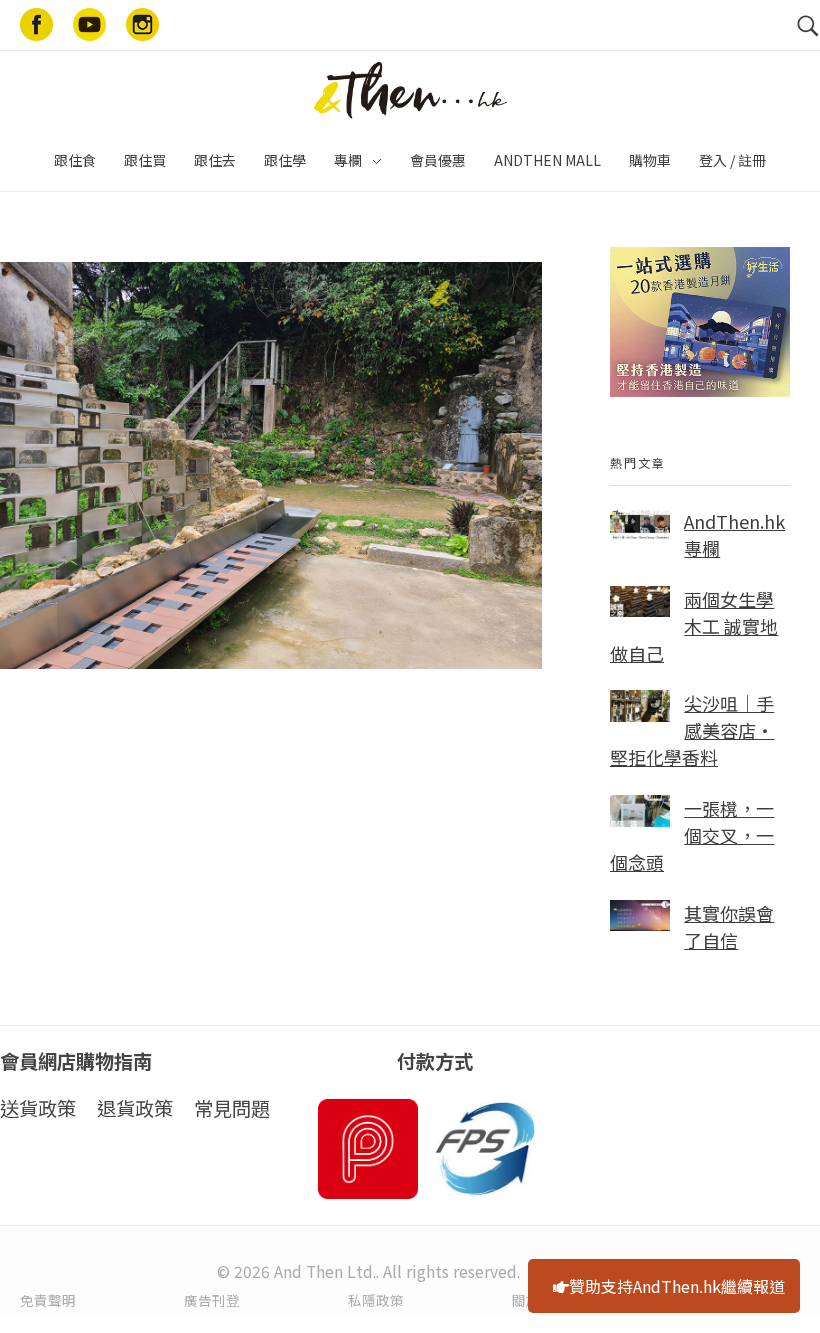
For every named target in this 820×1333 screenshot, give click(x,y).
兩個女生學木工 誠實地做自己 (694, 626)
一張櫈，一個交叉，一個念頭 (692, 835)
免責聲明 (48, 1300)
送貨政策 (38, 1108)
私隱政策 (376, 1300)
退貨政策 (135, 1108)
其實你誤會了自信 (729, 926)
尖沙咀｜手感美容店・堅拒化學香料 (692, 730)
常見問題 (232, 1108)
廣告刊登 (212, 1300)
